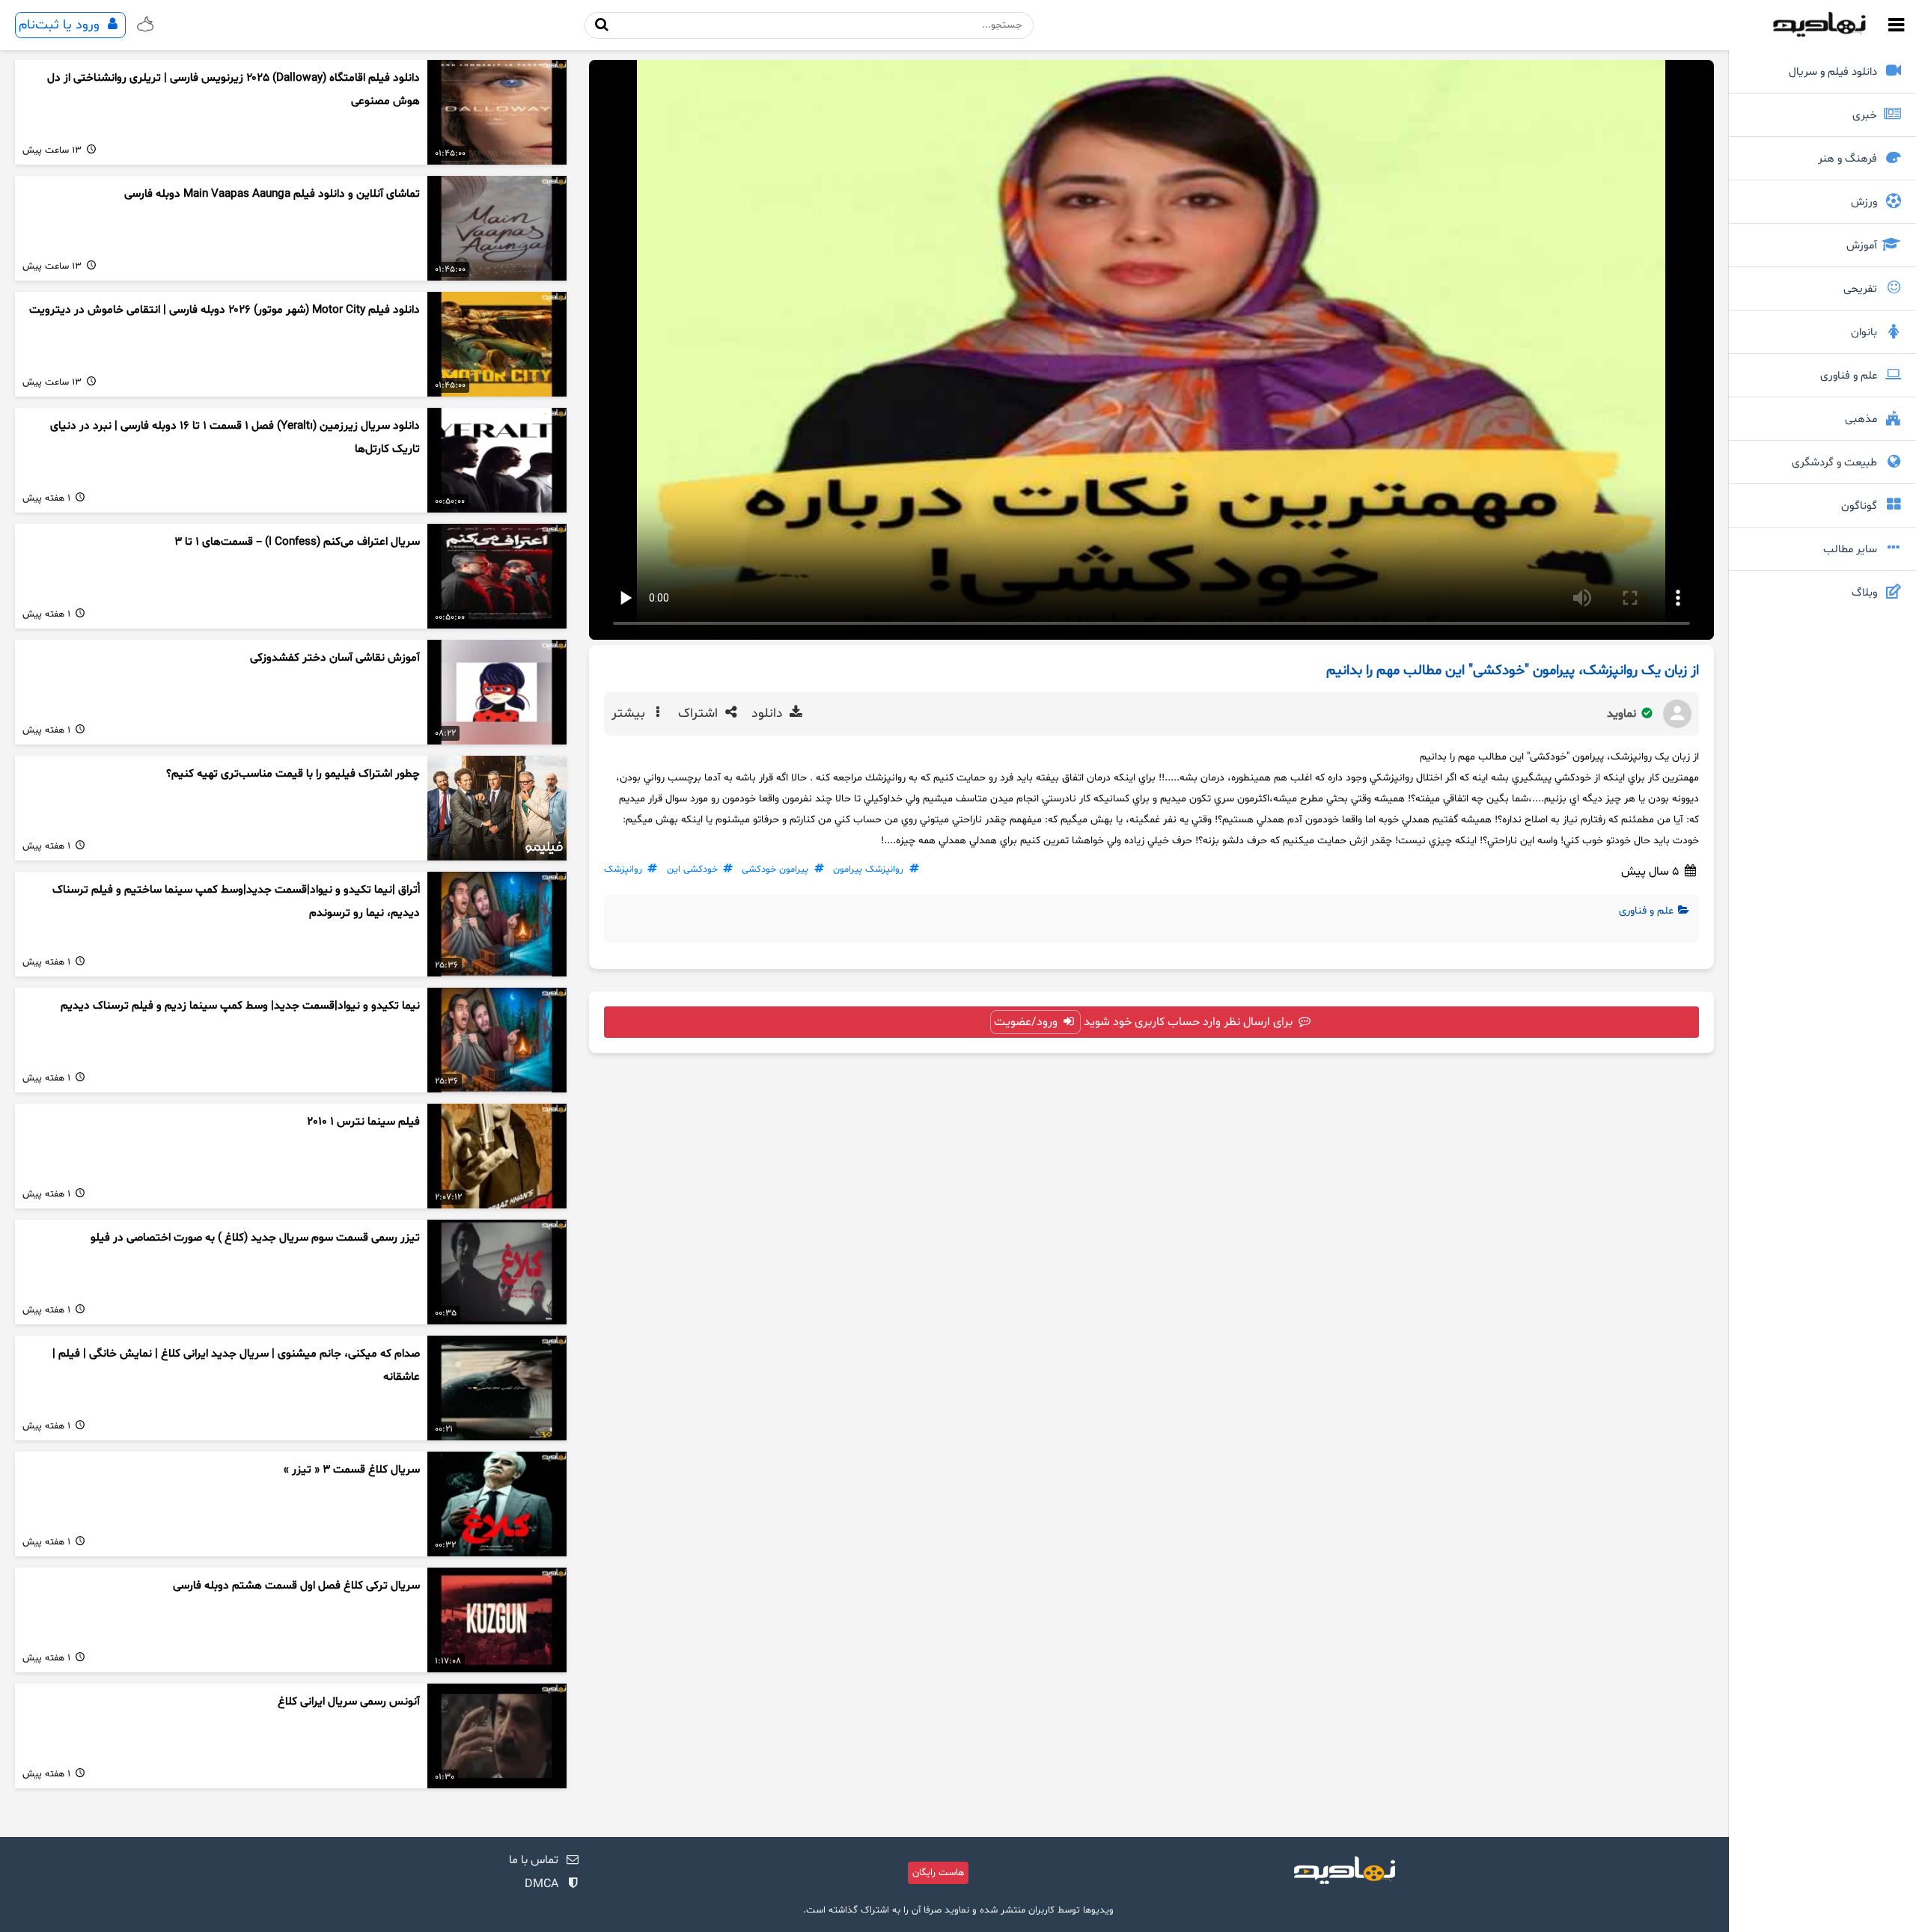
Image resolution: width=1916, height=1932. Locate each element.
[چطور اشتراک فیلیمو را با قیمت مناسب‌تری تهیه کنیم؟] (497, 808)
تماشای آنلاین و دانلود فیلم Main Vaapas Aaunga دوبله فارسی (272, 194)
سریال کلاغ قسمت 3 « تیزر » (352, 1470)
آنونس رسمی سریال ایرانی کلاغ (349, 1702)
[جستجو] (602, 25)
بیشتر (630, 714)
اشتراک (700, 714)
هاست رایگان (938, 1873)
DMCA (541, 1884)
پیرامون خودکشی (775, 869)
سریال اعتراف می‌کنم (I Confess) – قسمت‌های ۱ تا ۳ (297, 542)
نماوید (1623, 714)
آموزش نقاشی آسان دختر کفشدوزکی (335, 658)
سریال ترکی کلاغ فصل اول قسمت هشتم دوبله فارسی (296, 1586)
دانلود (769, 714)
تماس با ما (534, 1860)
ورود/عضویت (1027, 1022)
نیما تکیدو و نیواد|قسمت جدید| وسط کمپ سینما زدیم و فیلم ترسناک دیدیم (240, 1006)
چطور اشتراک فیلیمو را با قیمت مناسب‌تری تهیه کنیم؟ (293, 774)
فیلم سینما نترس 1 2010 (363, 1122)
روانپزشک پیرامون (868, 869)
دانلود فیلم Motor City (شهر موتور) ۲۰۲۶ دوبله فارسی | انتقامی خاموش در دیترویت (225, 310)
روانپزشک (623, 869)
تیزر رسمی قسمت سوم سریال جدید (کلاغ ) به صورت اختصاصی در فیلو (255, 1238)
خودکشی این (692, 869)
